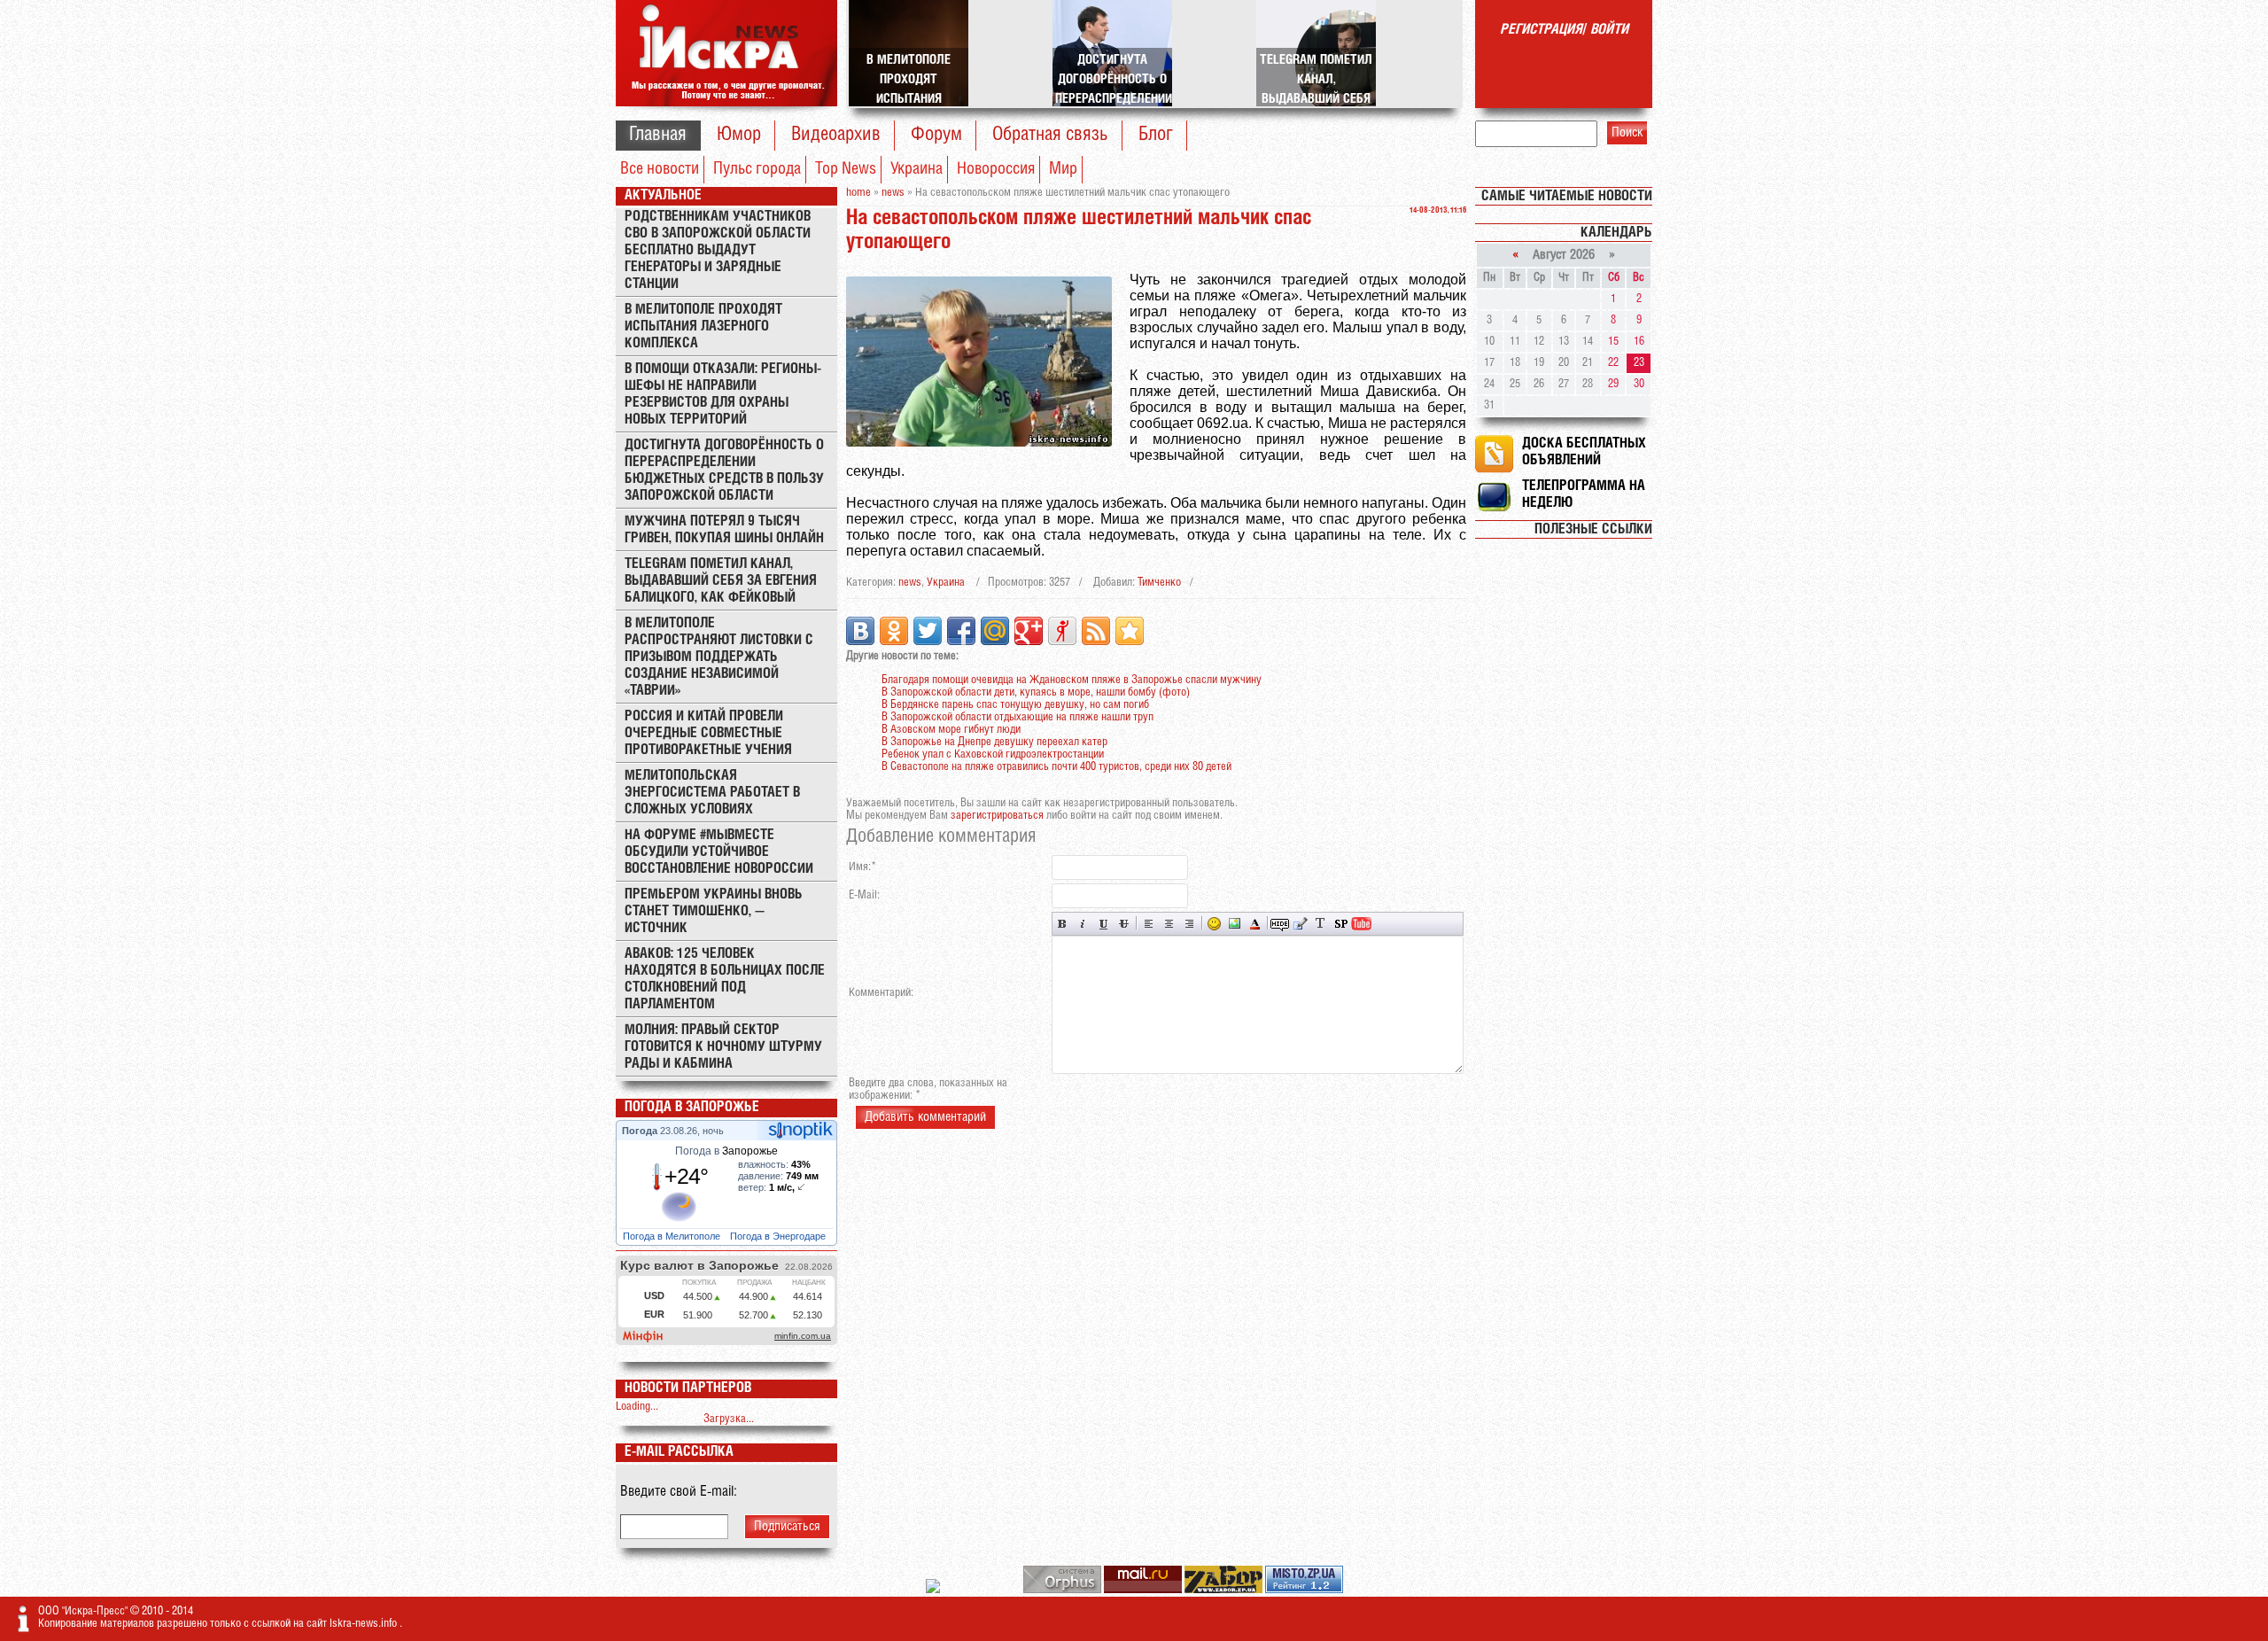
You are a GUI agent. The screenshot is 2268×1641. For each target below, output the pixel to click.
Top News (846, 169)
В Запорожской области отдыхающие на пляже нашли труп (1017, 717)
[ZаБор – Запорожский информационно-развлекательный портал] (1225, 1590)
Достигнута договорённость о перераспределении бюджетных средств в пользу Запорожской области (724, 471)
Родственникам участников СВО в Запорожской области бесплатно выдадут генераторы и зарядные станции (718, 250)
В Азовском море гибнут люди (951, 730)
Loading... (637, 1407)
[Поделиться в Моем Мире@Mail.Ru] (995, 631)
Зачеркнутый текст (1124, 924)
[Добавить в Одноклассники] (894, 631)
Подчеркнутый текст (1103, 924)
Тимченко (1159, 583)
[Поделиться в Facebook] (961, 631)
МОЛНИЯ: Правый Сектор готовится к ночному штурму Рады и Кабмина (723, 1047)
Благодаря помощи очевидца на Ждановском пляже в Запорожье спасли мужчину (1072, 680)
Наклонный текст (1083, 924)
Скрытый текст (1280, 924)
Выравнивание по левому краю (1149, 924)
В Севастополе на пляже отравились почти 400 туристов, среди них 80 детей (1056, 767)
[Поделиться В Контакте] (860, 631)
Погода (641, 1131)
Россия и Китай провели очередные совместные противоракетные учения (708, 733)
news (910, 583)
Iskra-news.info (365, 1624)
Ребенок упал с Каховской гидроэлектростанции (993, 754)
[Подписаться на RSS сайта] (1096, 631)
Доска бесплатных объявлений (1584, 452)
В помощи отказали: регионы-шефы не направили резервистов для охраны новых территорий (723, 394)
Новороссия (996, 169)
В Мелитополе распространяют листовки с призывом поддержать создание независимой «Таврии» (719, 657)
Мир (1063, 169)
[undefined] (1064, 1590)
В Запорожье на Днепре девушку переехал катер (994, 742)
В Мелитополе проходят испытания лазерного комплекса (703, 327)
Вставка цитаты (1300, 924)
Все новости (660, 169)
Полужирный (1063, 924)
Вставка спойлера (1341, 924)
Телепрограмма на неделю (1584, 494)
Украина (917, 169)
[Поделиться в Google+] (1029, 631)
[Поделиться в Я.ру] (1062, 631)
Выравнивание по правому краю (1189, 924)
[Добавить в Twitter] (928, 631)
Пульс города (757, 169)
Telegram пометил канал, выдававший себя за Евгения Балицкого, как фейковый (721, 581)
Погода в (726, 1151)
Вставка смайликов (1214, 924)
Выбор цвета (1255, 924)
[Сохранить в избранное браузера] (1130, 631)
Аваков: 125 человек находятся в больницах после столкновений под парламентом (725, 979)
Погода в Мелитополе (673, 1236)
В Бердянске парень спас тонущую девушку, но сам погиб (1015, 705)
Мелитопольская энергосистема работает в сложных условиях (712, 793)
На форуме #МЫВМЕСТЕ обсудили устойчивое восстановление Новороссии (719, 852)
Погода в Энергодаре (779, 1236)
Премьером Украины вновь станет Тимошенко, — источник (714, 911)
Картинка (1235, 924)
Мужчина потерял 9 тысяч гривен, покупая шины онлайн (724, 530)
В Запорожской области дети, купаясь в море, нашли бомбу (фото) (1036, 692)
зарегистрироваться (997, 816)
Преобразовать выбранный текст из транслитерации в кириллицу (1320, 924)
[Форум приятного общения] (934, 1590)
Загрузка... (729, 1419)
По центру (1169, 924)
